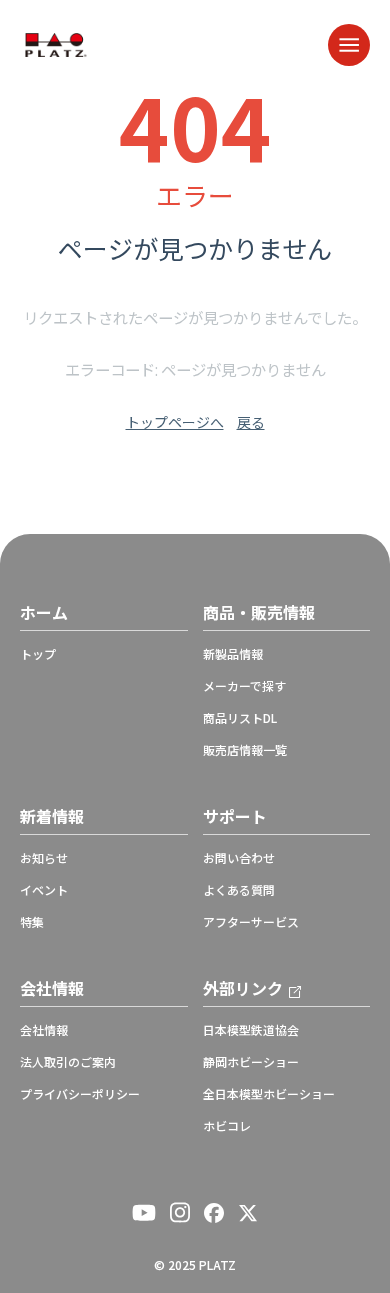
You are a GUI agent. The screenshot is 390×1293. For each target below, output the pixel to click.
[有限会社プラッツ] (56, 42)
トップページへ (175, 422)
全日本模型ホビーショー (269, 1094)
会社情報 (44, 1030)
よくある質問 (239, 890)
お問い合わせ (239, 858)
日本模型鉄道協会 (251, 1030)
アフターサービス (251, 922)
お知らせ (44, 858)
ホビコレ (227, 1126)
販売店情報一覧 (245, 750)
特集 (32, 922)
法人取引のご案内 (68, 1062)
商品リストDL (240, 718)
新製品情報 (233, 654)
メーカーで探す (244, 686)
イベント (44, 890)
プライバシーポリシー (80, 1094)
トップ (38, 654)
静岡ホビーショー (251, 1062)
